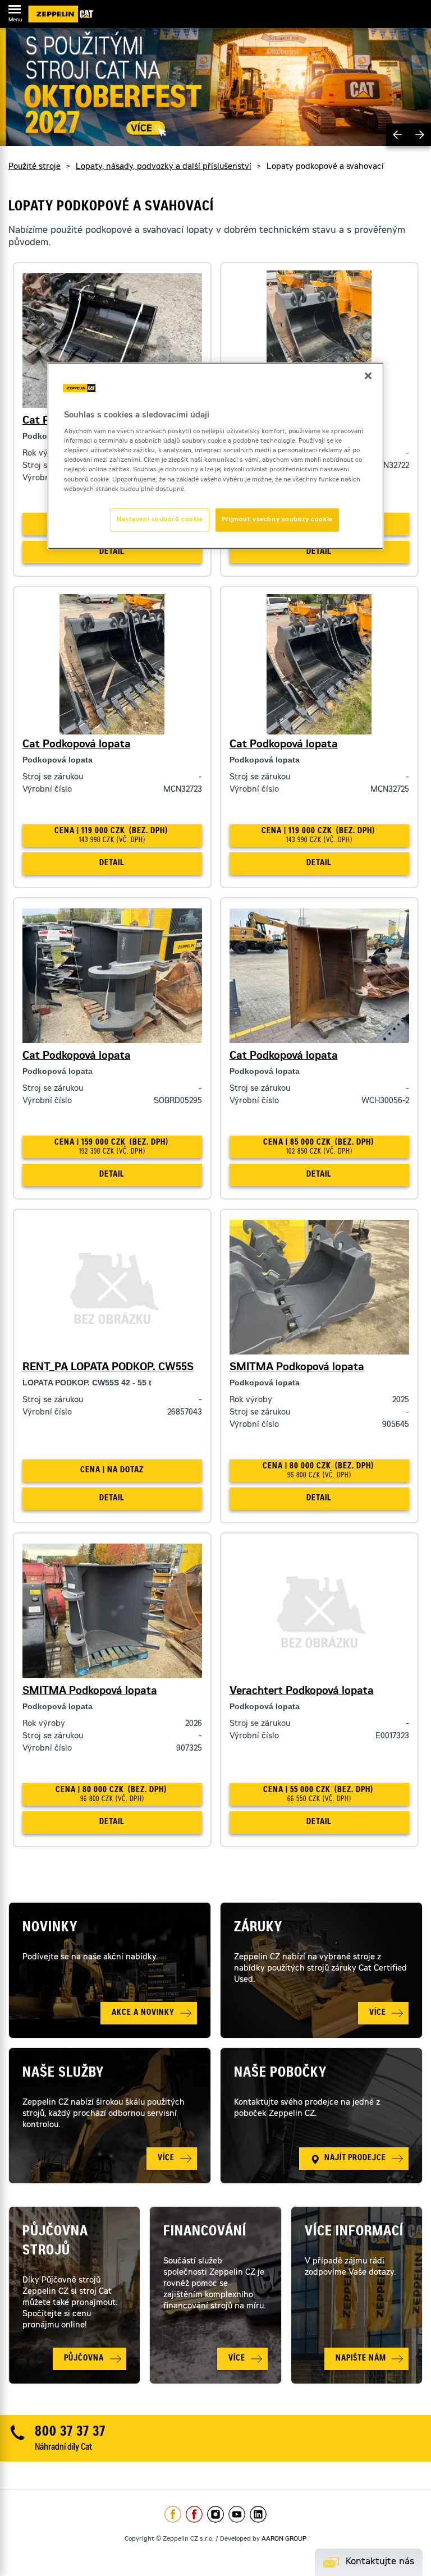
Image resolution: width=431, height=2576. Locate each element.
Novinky (50, 1928)
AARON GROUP (284, 2539)
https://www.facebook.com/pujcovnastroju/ (194, 2514)
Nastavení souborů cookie (160, 519)
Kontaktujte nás (380, 2562)
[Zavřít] (368, 375)
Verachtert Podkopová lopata (302, 1692)
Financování (205, 2233)
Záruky (258, 1928)
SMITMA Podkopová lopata (297, 1368)
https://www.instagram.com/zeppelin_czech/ (215, 2514)
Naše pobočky (280, 2074)
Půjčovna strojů (55, 2242)
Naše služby (63, 2074)
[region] (215, 455)
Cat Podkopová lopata (77, 745)
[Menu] (15, 11)
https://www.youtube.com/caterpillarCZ (237, 2514)
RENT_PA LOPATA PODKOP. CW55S (108, 1368)
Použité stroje (35, 167)
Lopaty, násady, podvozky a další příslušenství (164, 167)
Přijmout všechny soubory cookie (277, 519)
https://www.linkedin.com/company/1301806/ (258, 2514)
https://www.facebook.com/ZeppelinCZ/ (173, 2514)
